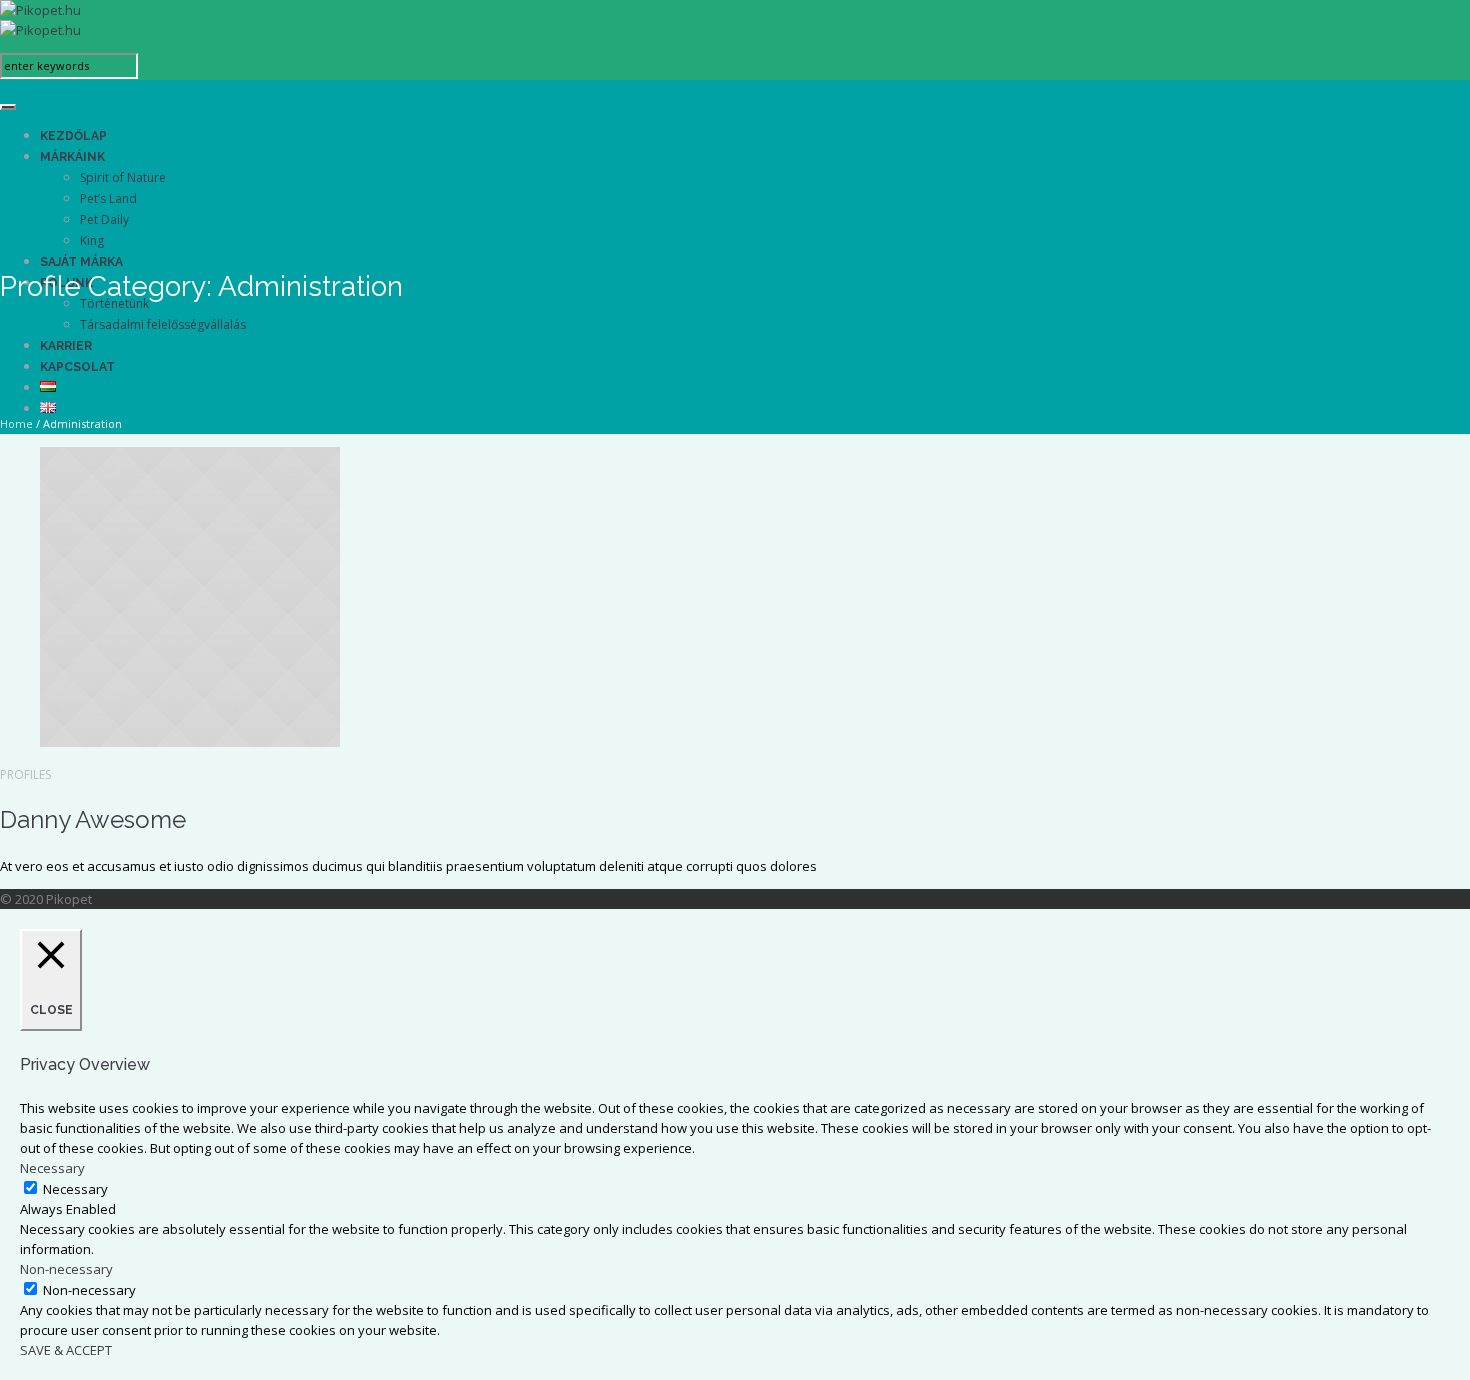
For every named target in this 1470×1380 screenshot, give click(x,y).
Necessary (75, 1189)
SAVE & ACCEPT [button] (66, 1350)
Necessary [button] (52, 1168)
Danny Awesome (93, 819)
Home (16, 423)
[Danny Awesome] (190, 742)
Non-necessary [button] (66, 1269)
